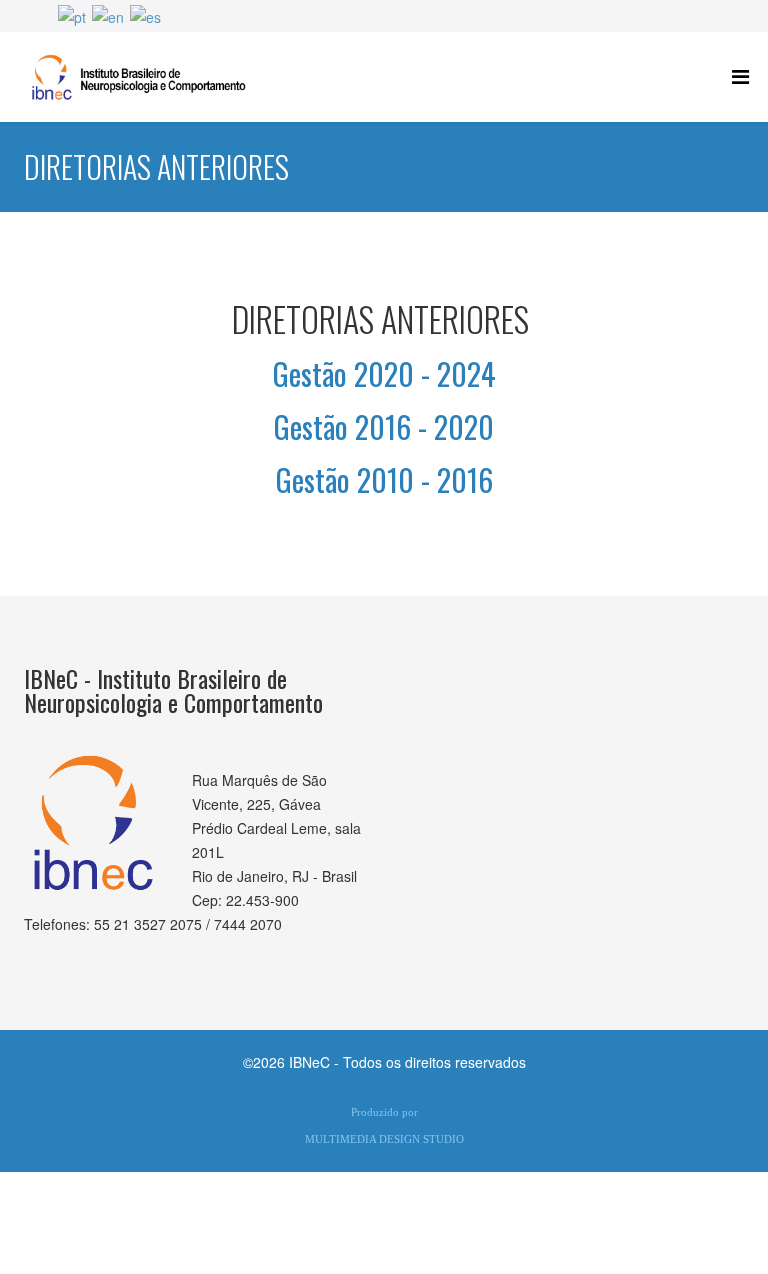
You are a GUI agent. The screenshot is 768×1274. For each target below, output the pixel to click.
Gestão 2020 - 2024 (384, 373)
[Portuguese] (72, 15)
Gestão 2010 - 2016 (384, 479)
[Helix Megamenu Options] (740, 75)
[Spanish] (145, 15)
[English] (108, 15)
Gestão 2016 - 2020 (384, 426)
